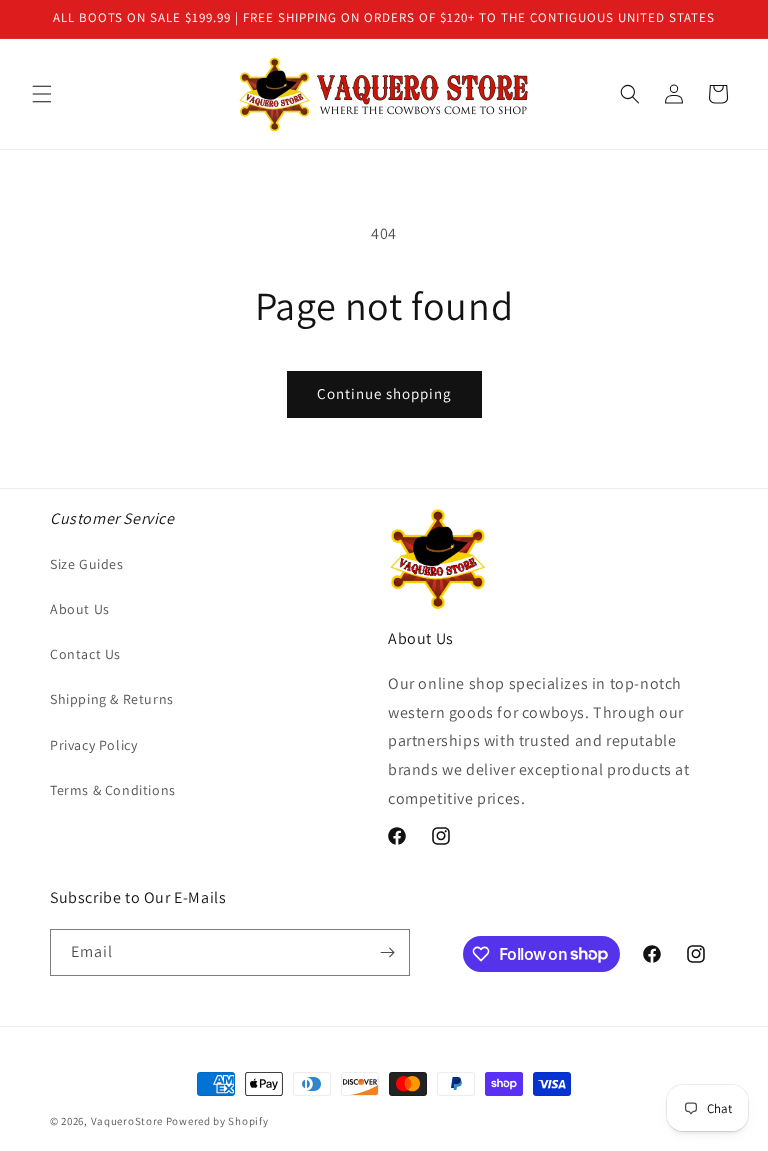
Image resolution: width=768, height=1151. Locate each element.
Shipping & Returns (112, 699)
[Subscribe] (387, 952)
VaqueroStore (127, 1121)
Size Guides (87, 564)
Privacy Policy (93, 745)
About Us (80, 609)
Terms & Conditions (113, 790)
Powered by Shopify (217, 1121)
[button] (42, 94)
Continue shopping (384, 393)
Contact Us (85, 654)
